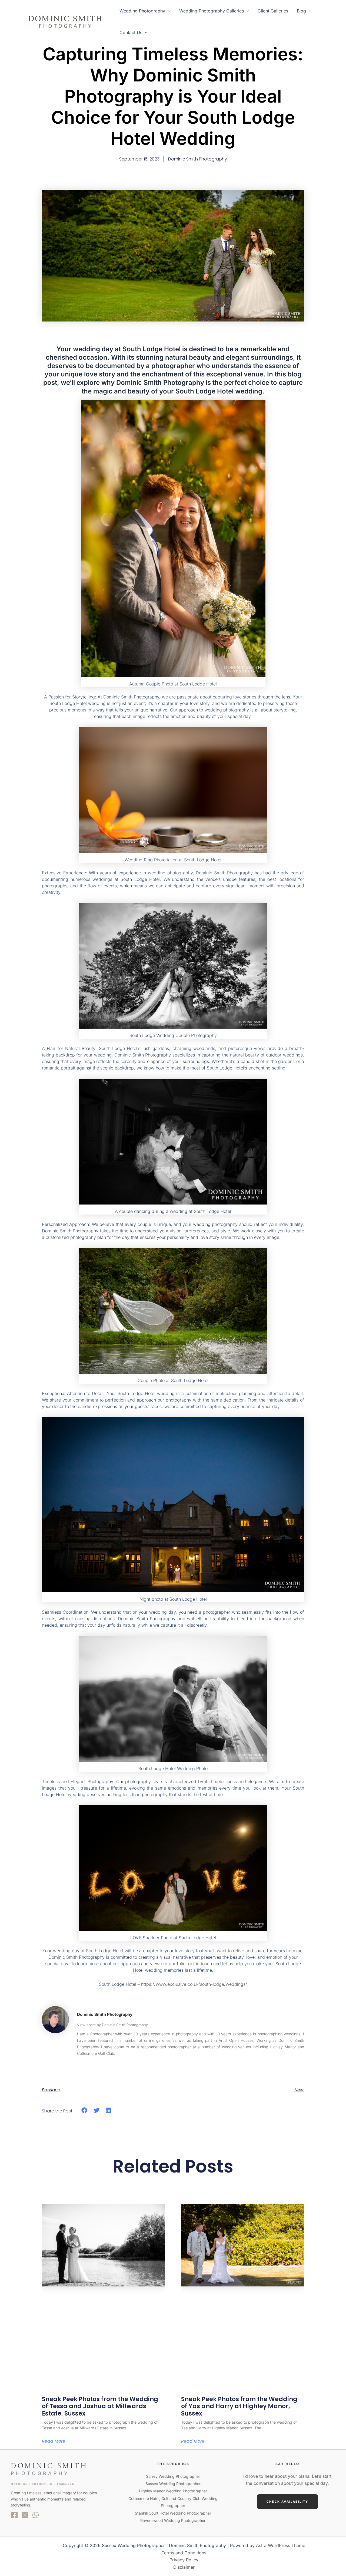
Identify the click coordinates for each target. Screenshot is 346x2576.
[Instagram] (25, 2515)
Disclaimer (184, 2567)
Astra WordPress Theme (281, 2545)
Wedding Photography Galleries (212, 11)
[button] (168, 11)
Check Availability (287, 2502)
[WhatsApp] (36, 2515)
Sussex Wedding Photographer (173, 2484)
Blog (301, 11)
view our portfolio (168, 1964)
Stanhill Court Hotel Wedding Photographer (173, 2513)
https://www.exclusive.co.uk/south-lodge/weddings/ (194, 1984)
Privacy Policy (184, 2560)
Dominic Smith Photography (105, 2014)
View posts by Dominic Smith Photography (112, 2025)
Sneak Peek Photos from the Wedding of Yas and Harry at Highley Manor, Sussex (239, 2406)
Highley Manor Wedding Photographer (173, 2491)
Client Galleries (273, 11)
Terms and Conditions (184, 2553)
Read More (54, 2441)
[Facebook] (14, 2515)
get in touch (200, 1964)
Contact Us (131, 32)
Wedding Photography (142, 11)
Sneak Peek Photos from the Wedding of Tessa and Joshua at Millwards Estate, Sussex (100, 2406)
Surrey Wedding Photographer (173, 2476)
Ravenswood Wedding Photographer (173, 2520)
